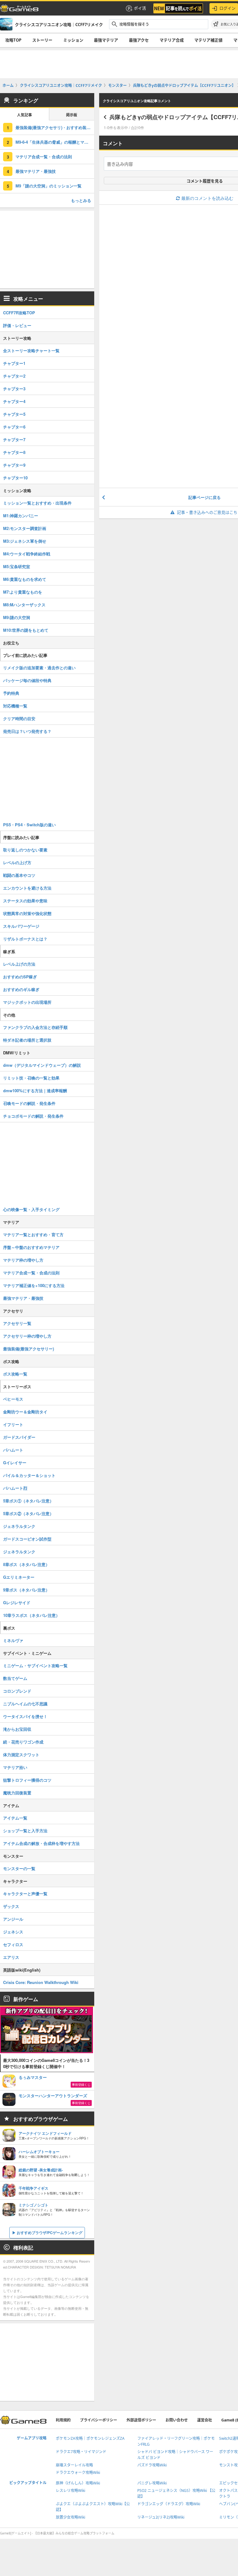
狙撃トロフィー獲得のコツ (27, 1780)
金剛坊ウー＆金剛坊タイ (25, 1412)
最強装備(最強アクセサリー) (29, 1349)
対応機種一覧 (15, 706)
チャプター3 (14, 389)
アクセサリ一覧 (17, 1323)
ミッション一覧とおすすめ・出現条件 (37, 503)
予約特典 (11, 693)
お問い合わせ (177, 2420)
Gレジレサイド (17, 1602)
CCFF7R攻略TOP (19, 313)
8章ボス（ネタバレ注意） (26, 1564)
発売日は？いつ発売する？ (27, 731)
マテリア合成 (172, 40)
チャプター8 (14, 452)
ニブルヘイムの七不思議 (25, 1704)
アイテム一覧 (15, 1818)
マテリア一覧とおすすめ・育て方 (33, 1234)
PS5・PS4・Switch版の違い (29, 825)
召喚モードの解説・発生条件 (29, 1103)
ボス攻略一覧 (15, 1374)
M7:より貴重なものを (23, 592)
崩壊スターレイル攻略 (74, 2465)
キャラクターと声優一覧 (25, 1894)
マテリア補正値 (208, 40)
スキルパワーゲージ (21, 926)
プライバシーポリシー (99, 2420)
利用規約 (63, 2420)
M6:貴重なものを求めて (25, 579)
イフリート (13, 1424)
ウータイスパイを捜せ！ (25, 1716)
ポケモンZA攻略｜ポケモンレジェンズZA (90, 2438)
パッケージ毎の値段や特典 (27, 680)
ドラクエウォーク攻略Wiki (78, 2473)
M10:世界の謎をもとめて (26, 630)
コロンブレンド (17, 1691)
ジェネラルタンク (19, 1526)
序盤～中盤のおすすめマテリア (31, 1247)
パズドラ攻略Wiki (152, 2465)
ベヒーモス (13, 1399)
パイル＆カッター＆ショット (29, 1475)
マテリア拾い (15, 1767)
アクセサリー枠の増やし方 (27, 1336)
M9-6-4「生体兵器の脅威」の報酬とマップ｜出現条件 (55, 142)
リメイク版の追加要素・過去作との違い (39, 668)
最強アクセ (139, 40)
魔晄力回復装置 (17, 1793)
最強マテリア (106, 40)
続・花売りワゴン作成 (23, 1742)
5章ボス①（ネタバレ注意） (28, 1501)
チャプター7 (14, 440)
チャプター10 (15, 478)
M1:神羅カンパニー (21, 516)
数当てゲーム (15, 1678)
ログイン (227, 8)
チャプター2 (14, 376)
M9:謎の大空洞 (17, 617)
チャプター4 (14, 401)
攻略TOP (13, 40)
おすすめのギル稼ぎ (21, 989)
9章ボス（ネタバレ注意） (26, 1590)
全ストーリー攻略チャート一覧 (31, 350)
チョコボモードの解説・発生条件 (33, 1116)
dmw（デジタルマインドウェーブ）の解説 (42, 1065)
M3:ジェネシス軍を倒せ (25, 541)
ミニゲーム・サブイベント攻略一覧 (35, 1665)
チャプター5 (14, 414)
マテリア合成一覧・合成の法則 (44, 157)
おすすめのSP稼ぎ (20, 977)
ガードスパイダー (19, 1437)
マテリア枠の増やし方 (23, 1260)
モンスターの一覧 (19, 1868)
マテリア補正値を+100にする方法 (34, 1285)
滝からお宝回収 (17, 1729)
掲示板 (72, 115)
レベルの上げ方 (17, 862)
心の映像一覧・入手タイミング (31, 1209)
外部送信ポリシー (141, 2420)
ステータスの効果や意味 (25, 901)
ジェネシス (13, 1932)
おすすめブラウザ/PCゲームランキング (50, 2233)
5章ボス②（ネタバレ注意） (28, 1513)
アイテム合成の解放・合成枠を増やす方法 (41, 1843)
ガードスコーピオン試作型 (27, 1539)
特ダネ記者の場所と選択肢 (27, 1040)
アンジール (13, 1919)
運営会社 (205, 2420)
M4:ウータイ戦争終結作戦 (27, 554)
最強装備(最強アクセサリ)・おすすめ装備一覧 (55, 127)
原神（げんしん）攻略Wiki (78, 2483)
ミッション (73, 40)
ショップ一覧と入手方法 (25, 1831)
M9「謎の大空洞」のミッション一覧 (48, 186)
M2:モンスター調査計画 (25, 528)
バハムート (13, 1450)
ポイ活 (140, 8)
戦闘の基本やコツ (19, 875)
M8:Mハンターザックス (24, 605)
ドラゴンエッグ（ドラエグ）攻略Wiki (169, 2504)
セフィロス (13, 1944)
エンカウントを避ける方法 (27, 888)
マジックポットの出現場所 (27, 1002)
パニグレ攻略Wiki (152, 2483)
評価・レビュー (17, 325)
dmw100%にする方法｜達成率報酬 (35, 1091)
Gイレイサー (15, 1463)
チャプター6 (14, 427)
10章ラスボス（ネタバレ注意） (31, 1615)
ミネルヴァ (13, 1640)
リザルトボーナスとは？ (25, 939)
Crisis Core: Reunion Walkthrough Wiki (41, 1982)
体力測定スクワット (21, 1755)
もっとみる (81, 200)
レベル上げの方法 (19, 964)
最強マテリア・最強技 (36, 171)
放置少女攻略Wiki (71, 2517)
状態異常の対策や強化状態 (27, 913)
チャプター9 (14, 465)
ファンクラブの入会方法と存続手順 (35, 1027)
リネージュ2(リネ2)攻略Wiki (161, 2517)
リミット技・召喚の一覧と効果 (31, 1078)
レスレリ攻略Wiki (71, 2491)
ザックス (11, 1906)
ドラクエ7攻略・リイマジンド (81, 2452)
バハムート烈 (15, 1488)
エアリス (11, 1957)
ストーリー (42, 40)
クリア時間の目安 (19, 718)
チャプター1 (14, 363)
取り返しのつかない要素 (25, 850)
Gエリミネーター (19, 1577)
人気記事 (24, 115)
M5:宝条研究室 (17, 566)
